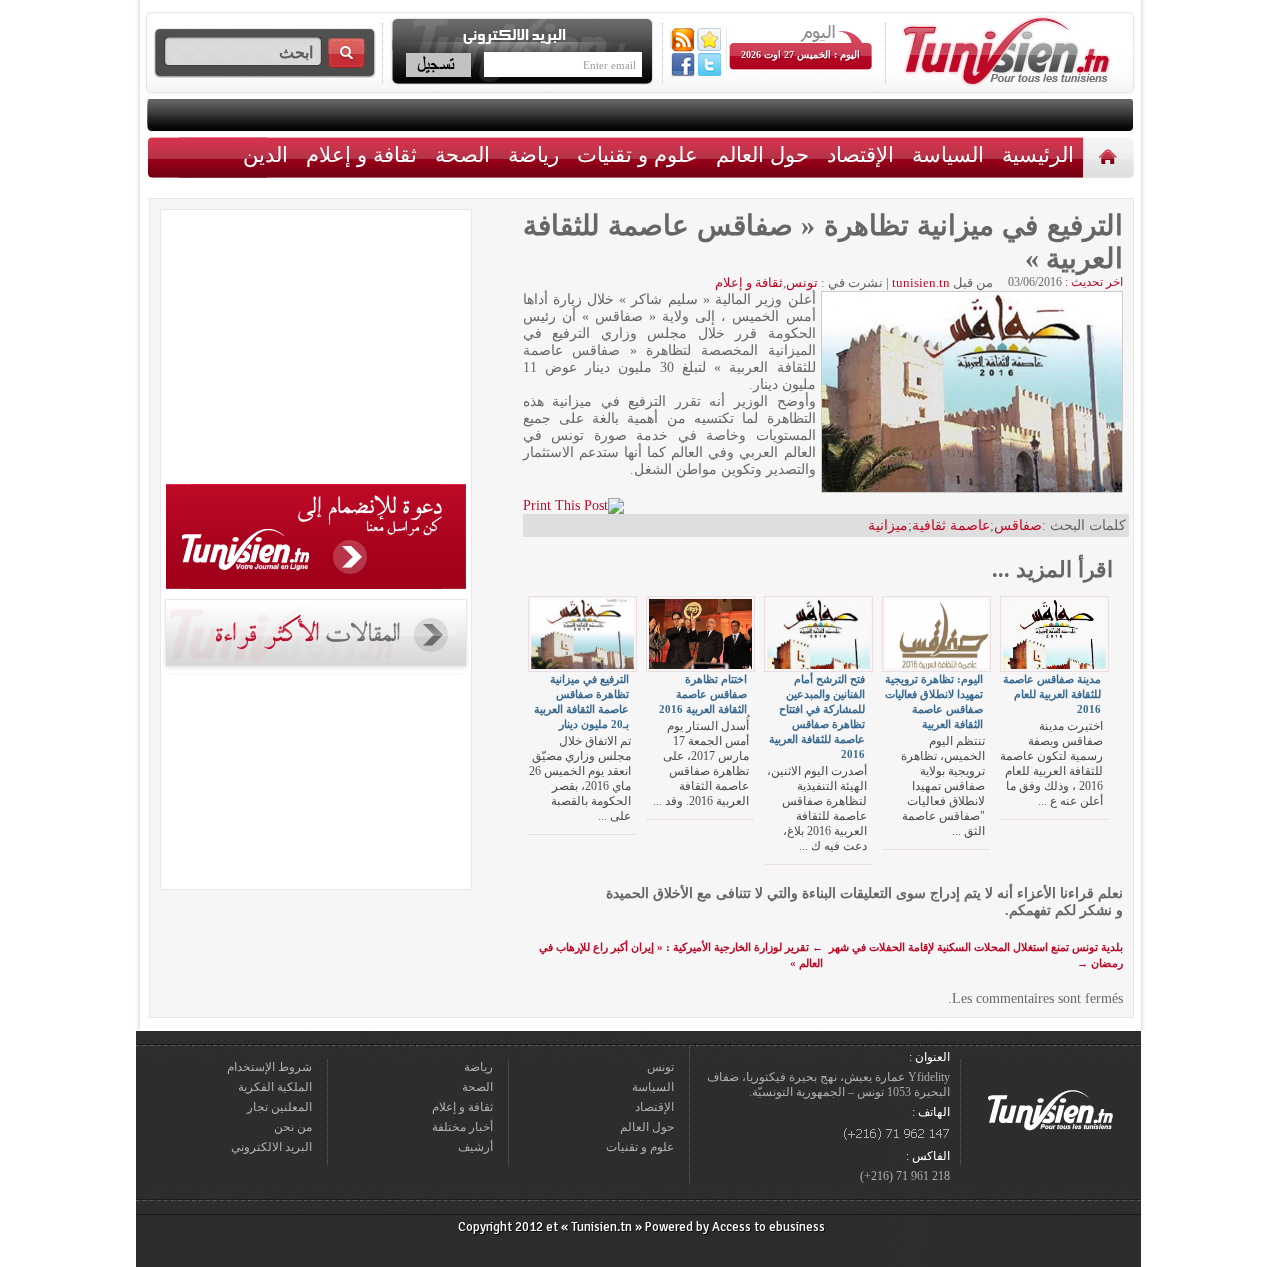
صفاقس (1018, 525)
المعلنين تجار (279, 1107)
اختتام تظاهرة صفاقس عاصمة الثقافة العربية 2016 (703, 694)
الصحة (462, 154)
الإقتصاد (860, 154)
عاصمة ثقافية (951, 525)
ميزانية (888, 525)
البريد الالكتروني (271, 1147)
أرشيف (475, 1147)
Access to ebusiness (768, 1227)
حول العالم (762, 154)
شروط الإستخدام (269, 1067)
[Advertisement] (316, 350)
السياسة (948, 154)
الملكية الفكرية (275, 1087)
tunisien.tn (921, 282)
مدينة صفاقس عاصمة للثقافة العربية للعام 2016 (1052, 694)
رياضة (533, 154)
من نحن (293, 1127)
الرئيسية (1110, 156)
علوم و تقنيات (637, 154)
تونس (802, 282)
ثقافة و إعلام (361, 154)
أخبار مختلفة (462, 1127)
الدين (265, 154)
